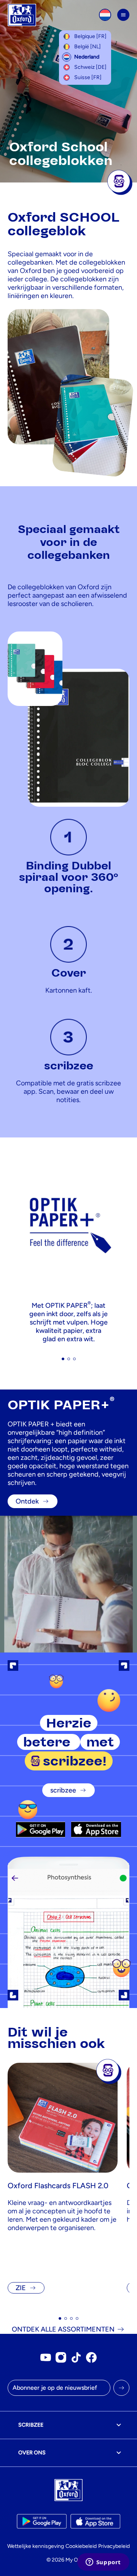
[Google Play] (41, 1829)
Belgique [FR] (90, 36)
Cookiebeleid (81, 2546)
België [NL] (88, 47)
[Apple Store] (96, 1829)
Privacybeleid (114, 2546)
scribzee (63, 1790)
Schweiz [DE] (90, 67)
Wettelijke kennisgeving (36, 2546)
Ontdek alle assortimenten (63, 2329)
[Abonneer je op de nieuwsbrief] (121, 2388)
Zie (21, 2288)
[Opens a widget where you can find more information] (103, 2563)
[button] (63, 1359)
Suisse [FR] (88, 77)
